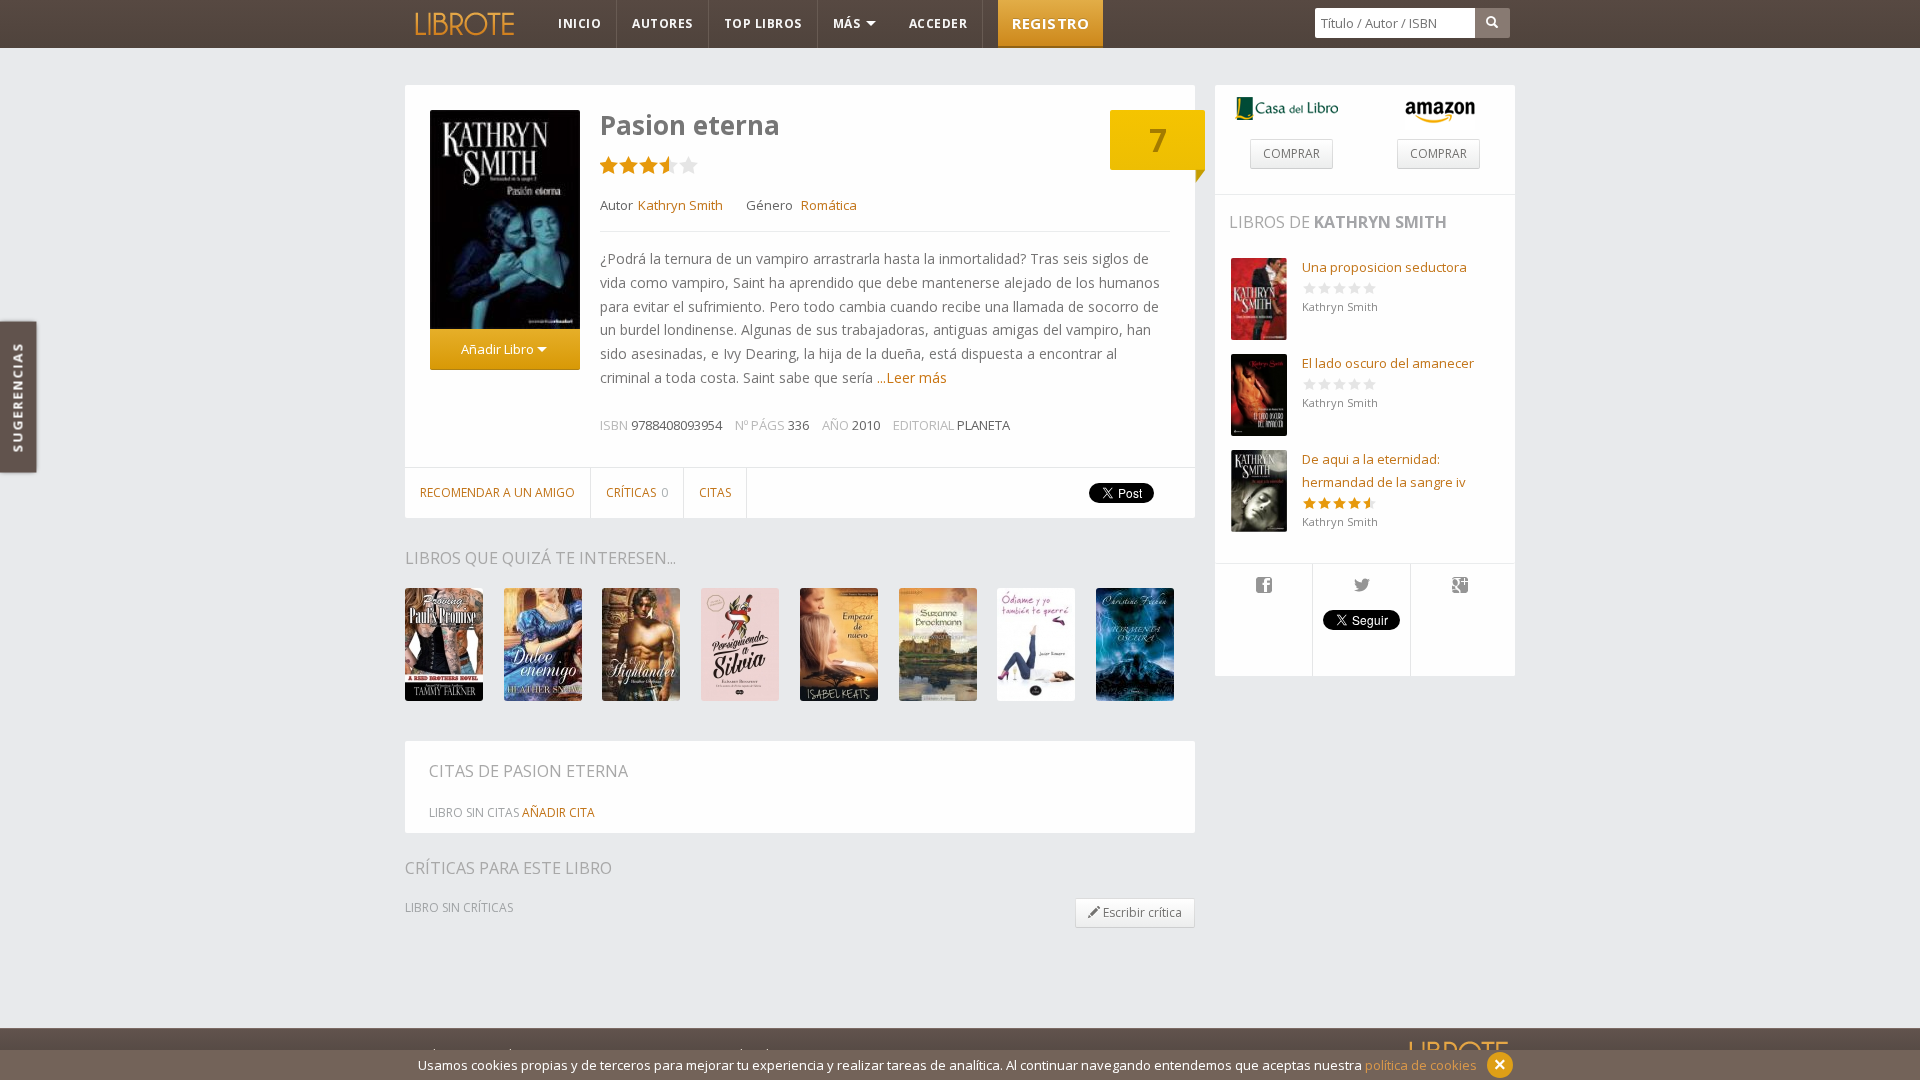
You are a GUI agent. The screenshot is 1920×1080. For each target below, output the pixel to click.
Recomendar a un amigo (497, 492)
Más (848, 23)
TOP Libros (763, 23)
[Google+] (1460, 587)
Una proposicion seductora (1384, 267)
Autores (662, 23)
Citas (715, 492)
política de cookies (1421, 1065)
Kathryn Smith (1380, 222)
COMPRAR (1291, 153)
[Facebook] (1263, 587)
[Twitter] (1361, 587)
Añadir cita (558, 812)
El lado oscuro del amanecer (1388, 363)
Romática (829, 205)
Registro (1050, 23)
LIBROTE (463, 24)
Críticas (637, 492)
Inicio (579, 23)
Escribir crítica (1141, 912)
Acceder (938, 23)
